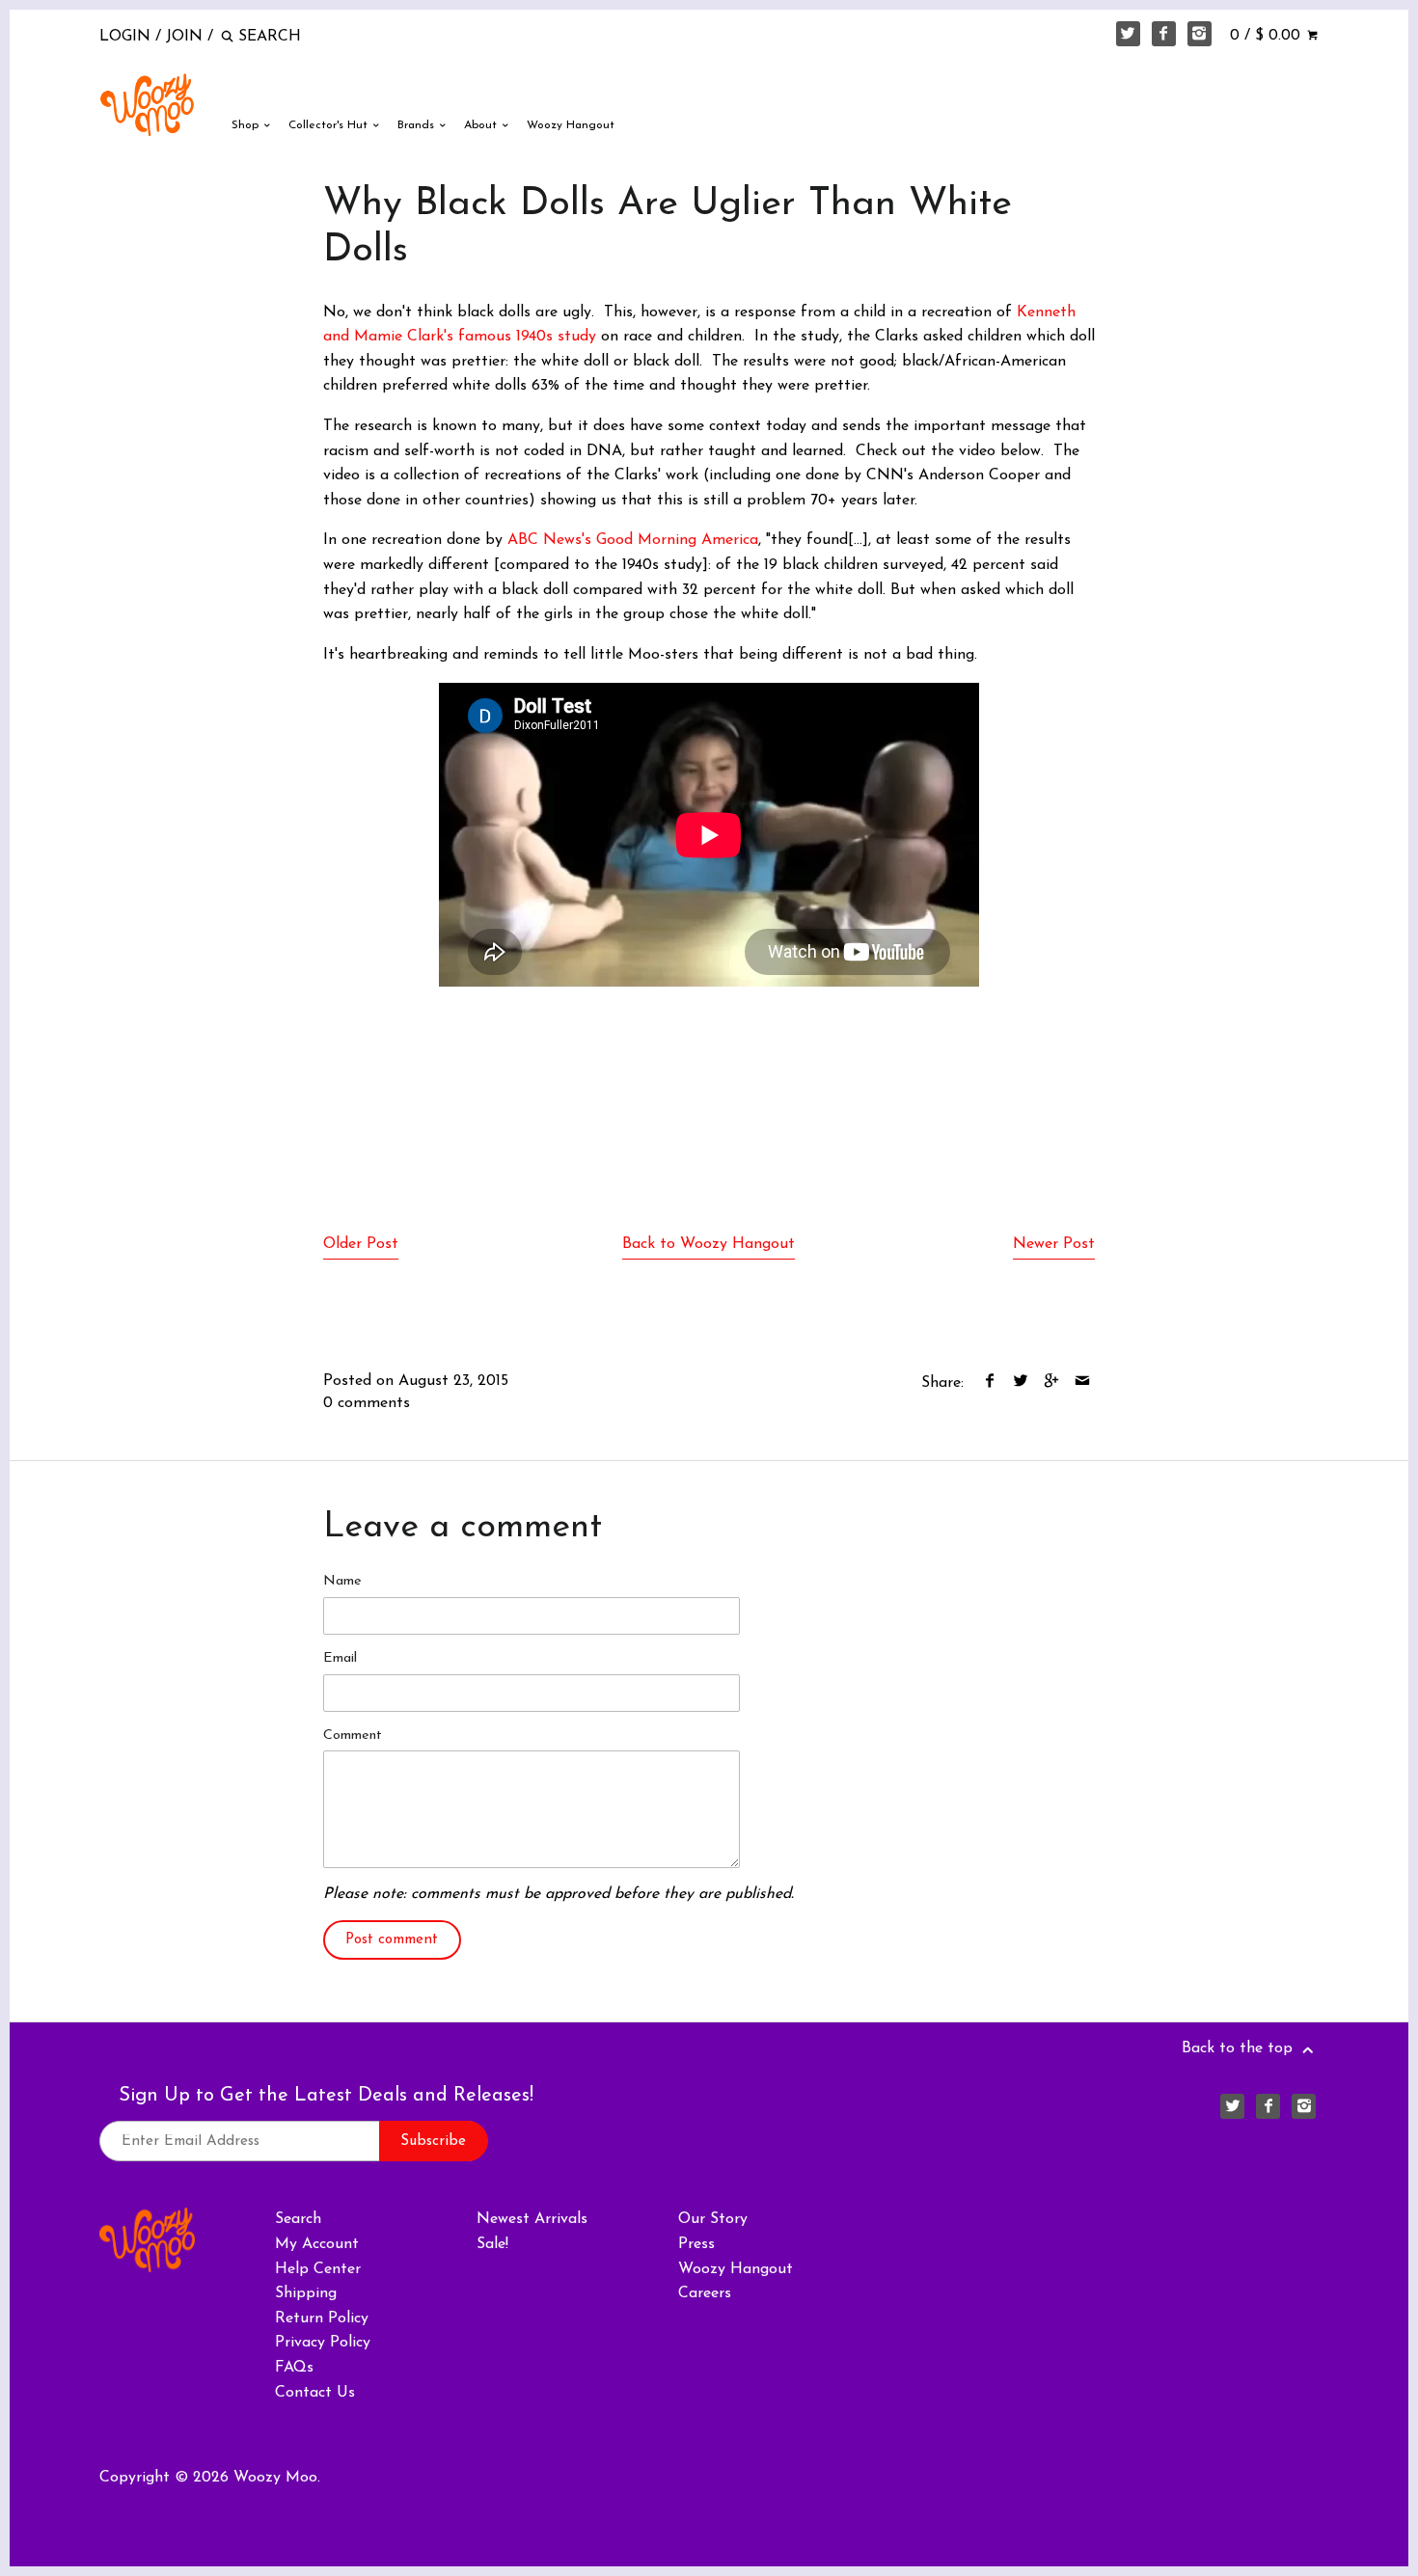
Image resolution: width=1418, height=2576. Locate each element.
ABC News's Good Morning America (633, 540)
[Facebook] (1164, 34)
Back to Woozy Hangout (709, 1244)
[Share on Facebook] (989, 1383)
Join (184, 37)
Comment (353, 1735)
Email (340, 1658)
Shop (247, 125)
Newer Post (1054, 1244)
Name (342, 1581)
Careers (705, 2293)
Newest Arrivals (532, 2219)
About (482, 125)
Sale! (492, 2244)
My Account (317, 2244)
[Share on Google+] (1051, 1383)
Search (298, 2219)
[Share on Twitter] (1020, 1383)
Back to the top (1240, 2048)
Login (125, 37)
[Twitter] (1129, 34)
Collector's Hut (330, 125)
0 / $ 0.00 (1268, 36)
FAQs (294, 2368)
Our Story (713, 2219)
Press (696, 2244)
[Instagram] (1200, 34)
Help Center (318, 2269)
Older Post (361, 1244)
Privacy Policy (323, 2343)
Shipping (306, 2293)
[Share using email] (1082, 1383)
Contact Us (315, 2393)
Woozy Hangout (571, 125)
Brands (418, 125)
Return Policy (322, 2318)
